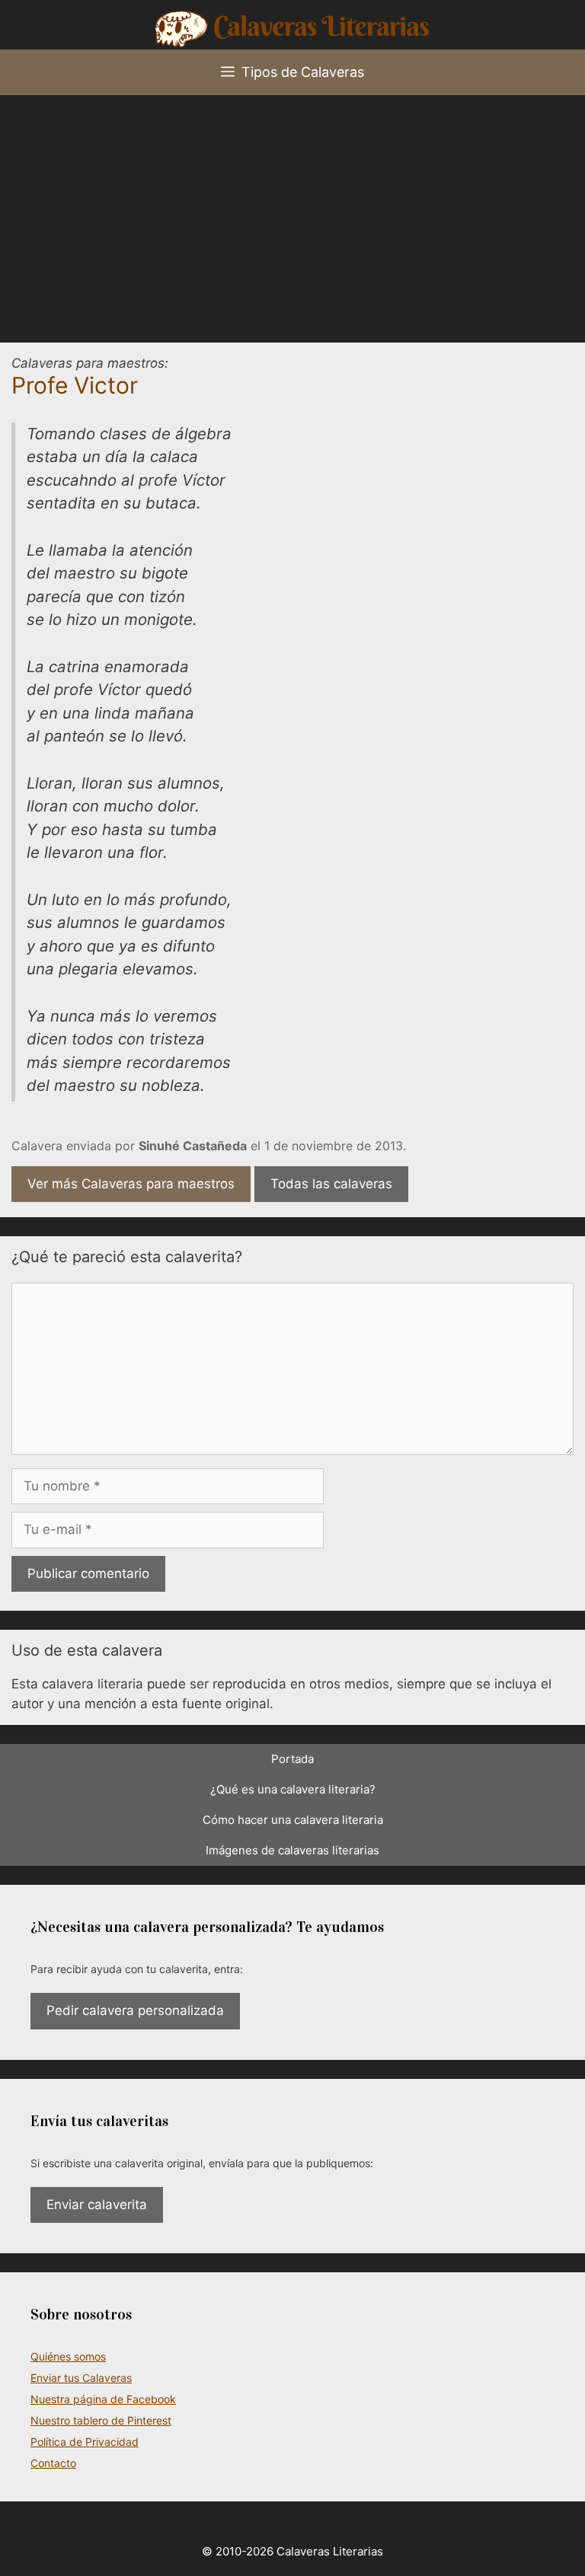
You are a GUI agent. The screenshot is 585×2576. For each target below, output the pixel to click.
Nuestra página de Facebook (103, 2399)
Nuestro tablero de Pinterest (101, 2420)
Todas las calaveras (331, 1184)
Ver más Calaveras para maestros (131, 1184)
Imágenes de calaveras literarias (292, 1850)
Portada (292, 1759)
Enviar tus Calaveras (81, 2378)
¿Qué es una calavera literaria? (293, 1789)
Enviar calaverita (97, 2205)
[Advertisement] (292, 209)
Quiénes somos (68, 2356)
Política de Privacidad (85, 2442)
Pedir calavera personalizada (135, 2010)
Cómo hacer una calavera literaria (293, 1820)
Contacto (53, 2463)
